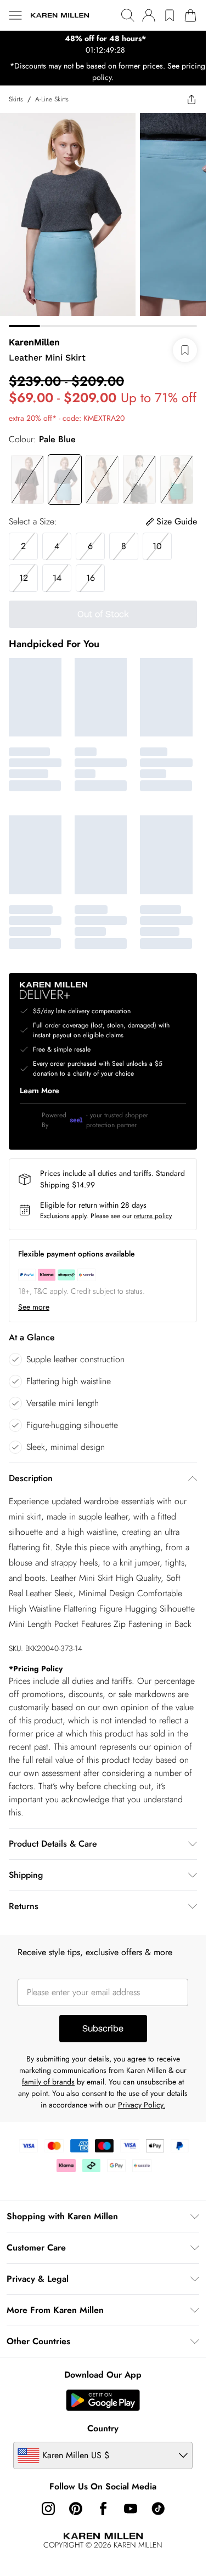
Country (103, 2428)
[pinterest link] (76, 2509)
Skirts (16, 99)
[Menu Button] (15, 15)
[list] (103, 44)
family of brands (48, 2082)
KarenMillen (34, 342)
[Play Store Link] (103, 2400)
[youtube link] (131, 2509)
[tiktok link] (158, 2509)
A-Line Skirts (52, 99)
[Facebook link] (103, 2509)
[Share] (192, 99)
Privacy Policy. (142, 2105)
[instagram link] (48, 2509)
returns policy (153, 1216)
